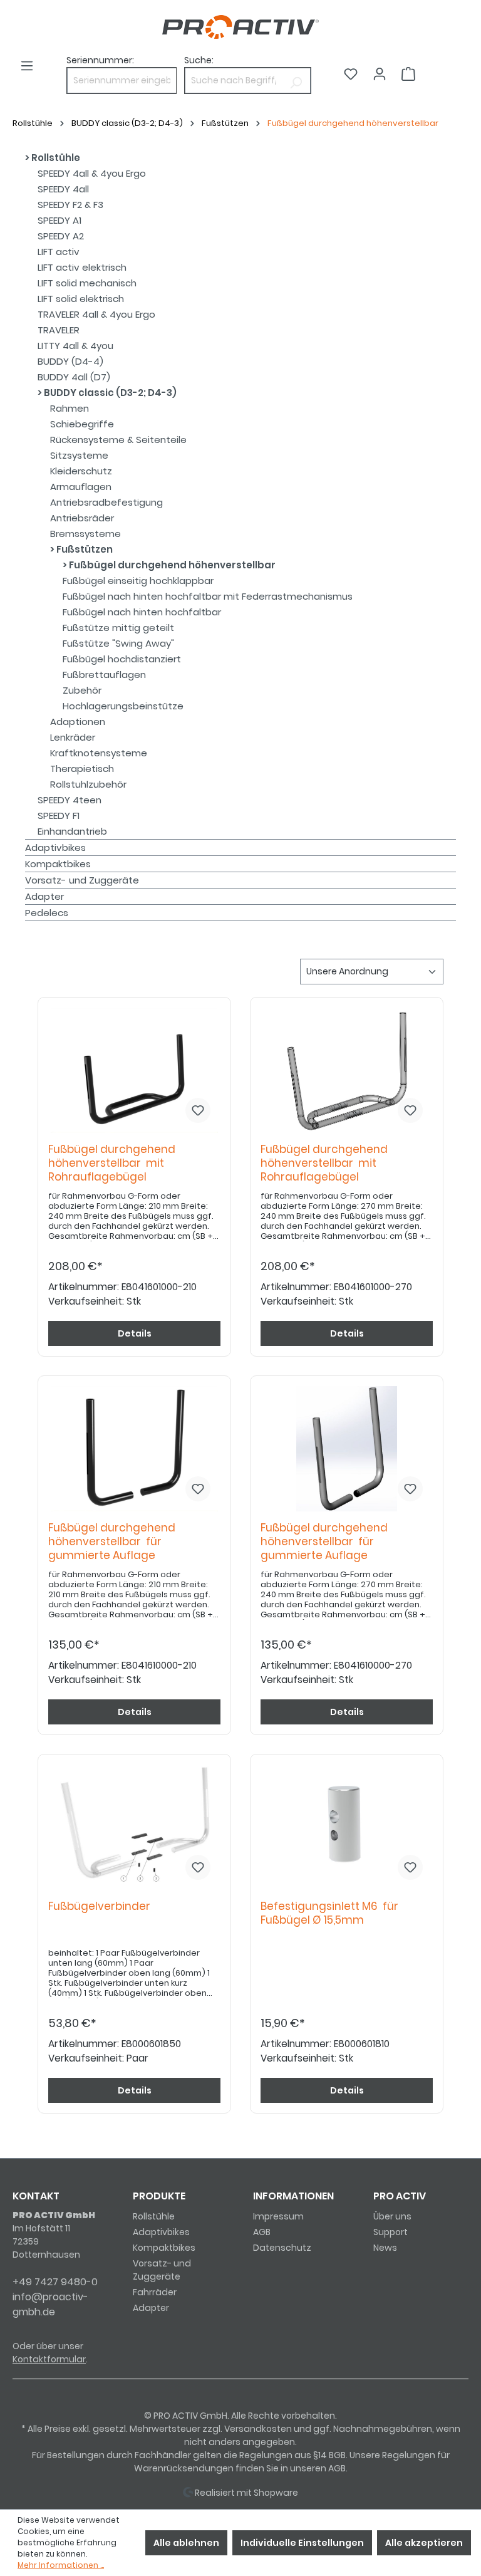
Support (390, 2232)
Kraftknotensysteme (99, 753)
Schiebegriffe (82, 424)
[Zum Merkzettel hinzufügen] (198, 1110)
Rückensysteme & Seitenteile (118, 440)
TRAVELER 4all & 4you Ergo (96, 314)
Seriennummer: (100, 60)
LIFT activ (59, 252)
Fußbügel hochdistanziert (122, 659)
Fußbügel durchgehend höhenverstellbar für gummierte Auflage (112, 1542)
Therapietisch (82, 769)
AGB (262, 2232)
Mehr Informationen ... (61, 2565)
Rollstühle (55, 158)
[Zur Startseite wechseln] (240, 27)
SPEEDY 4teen (70, 800)
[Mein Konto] (380, 74)
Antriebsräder (82, 518)
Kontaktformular (49, 2359)
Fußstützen (84, 549)
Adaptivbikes (55, 847)
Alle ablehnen (186, 2543)
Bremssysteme (85, 534)
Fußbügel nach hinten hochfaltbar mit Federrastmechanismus (208, 596)
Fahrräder (155, 2292)
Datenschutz (282, 2248)
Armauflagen (81, 487)
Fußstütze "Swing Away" (118, 643)
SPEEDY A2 (61, 236)
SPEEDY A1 (59, 220)
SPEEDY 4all (63, 189)
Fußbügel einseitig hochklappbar (138, 581)
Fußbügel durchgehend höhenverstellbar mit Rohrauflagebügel (112, 1163)
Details (135, 1333)
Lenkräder (73, 737)
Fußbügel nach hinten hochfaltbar (142, 612)
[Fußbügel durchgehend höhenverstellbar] (134, 1070)
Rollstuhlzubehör (88, 784)
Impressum (278, 2216)
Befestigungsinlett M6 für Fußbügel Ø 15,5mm (329, 1913)
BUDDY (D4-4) (70, 361)
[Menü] (27, 66)
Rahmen (70, 408)
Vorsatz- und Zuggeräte (82, 880)
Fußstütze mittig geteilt (118, 628)
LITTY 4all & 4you (75, 346)
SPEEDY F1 (59, 816)
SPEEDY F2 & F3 (70, 205)
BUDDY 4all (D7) (74, 377)
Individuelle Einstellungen (302, 2543)
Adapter (44, 896)
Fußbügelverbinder (102, 1906)
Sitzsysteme (79, 455)
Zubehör (82, 690)
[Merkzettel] (351, 74)
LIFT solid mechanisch (87, 283)
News (385, 2248)
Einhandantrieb (72, 831)
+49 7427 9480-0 (55, 2282)
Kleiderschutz (81, 471)
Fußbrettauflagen (104, 675)
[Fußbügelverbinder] (134, 1827)
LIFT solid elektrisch (81, 299)
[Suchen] (296, 81)
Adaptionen (78, 722)
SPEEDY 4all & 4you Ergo (92, 173)
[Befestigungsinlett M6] (347, 1827)
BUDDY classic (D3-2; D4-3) (109, 393)
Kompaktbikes (58, 864)
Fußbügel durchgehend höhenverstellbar (171, 565)
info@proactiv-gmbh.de (50, 2304)
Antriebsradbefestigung (106, 502)
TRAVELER (59, 330)
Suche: (199, 60)
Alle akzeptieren (424, 2543)
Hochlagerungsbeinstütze (123, 706)
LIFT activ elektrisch (82, 267)
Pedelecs (47, 913)
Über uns (392, 2216)
